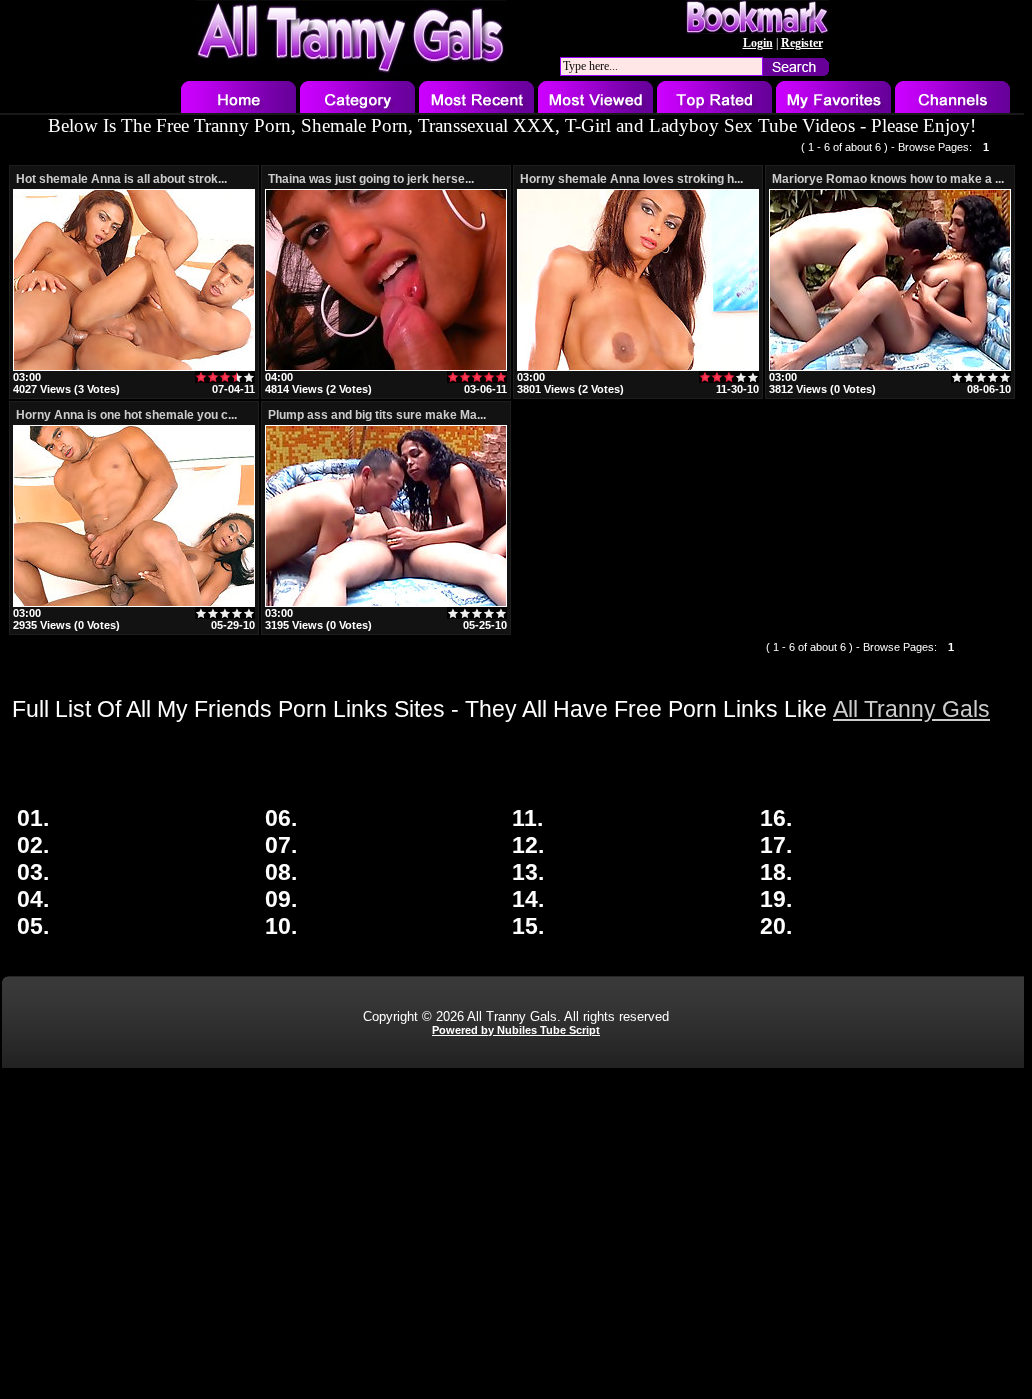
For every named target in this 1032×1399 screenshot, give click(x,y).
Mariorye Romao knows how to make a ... (888, 179)
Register (802, 43)
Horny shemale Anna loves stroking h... (631, 179)
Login (758, 43)
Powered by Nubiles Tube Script (516, 1030)
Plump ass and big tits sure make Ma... (377, 415)
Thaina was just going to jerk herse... (371, 179)
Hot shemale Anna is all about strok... (121, 179)
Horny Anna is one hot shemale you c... (126, 415)
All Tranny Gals (911, 709)
